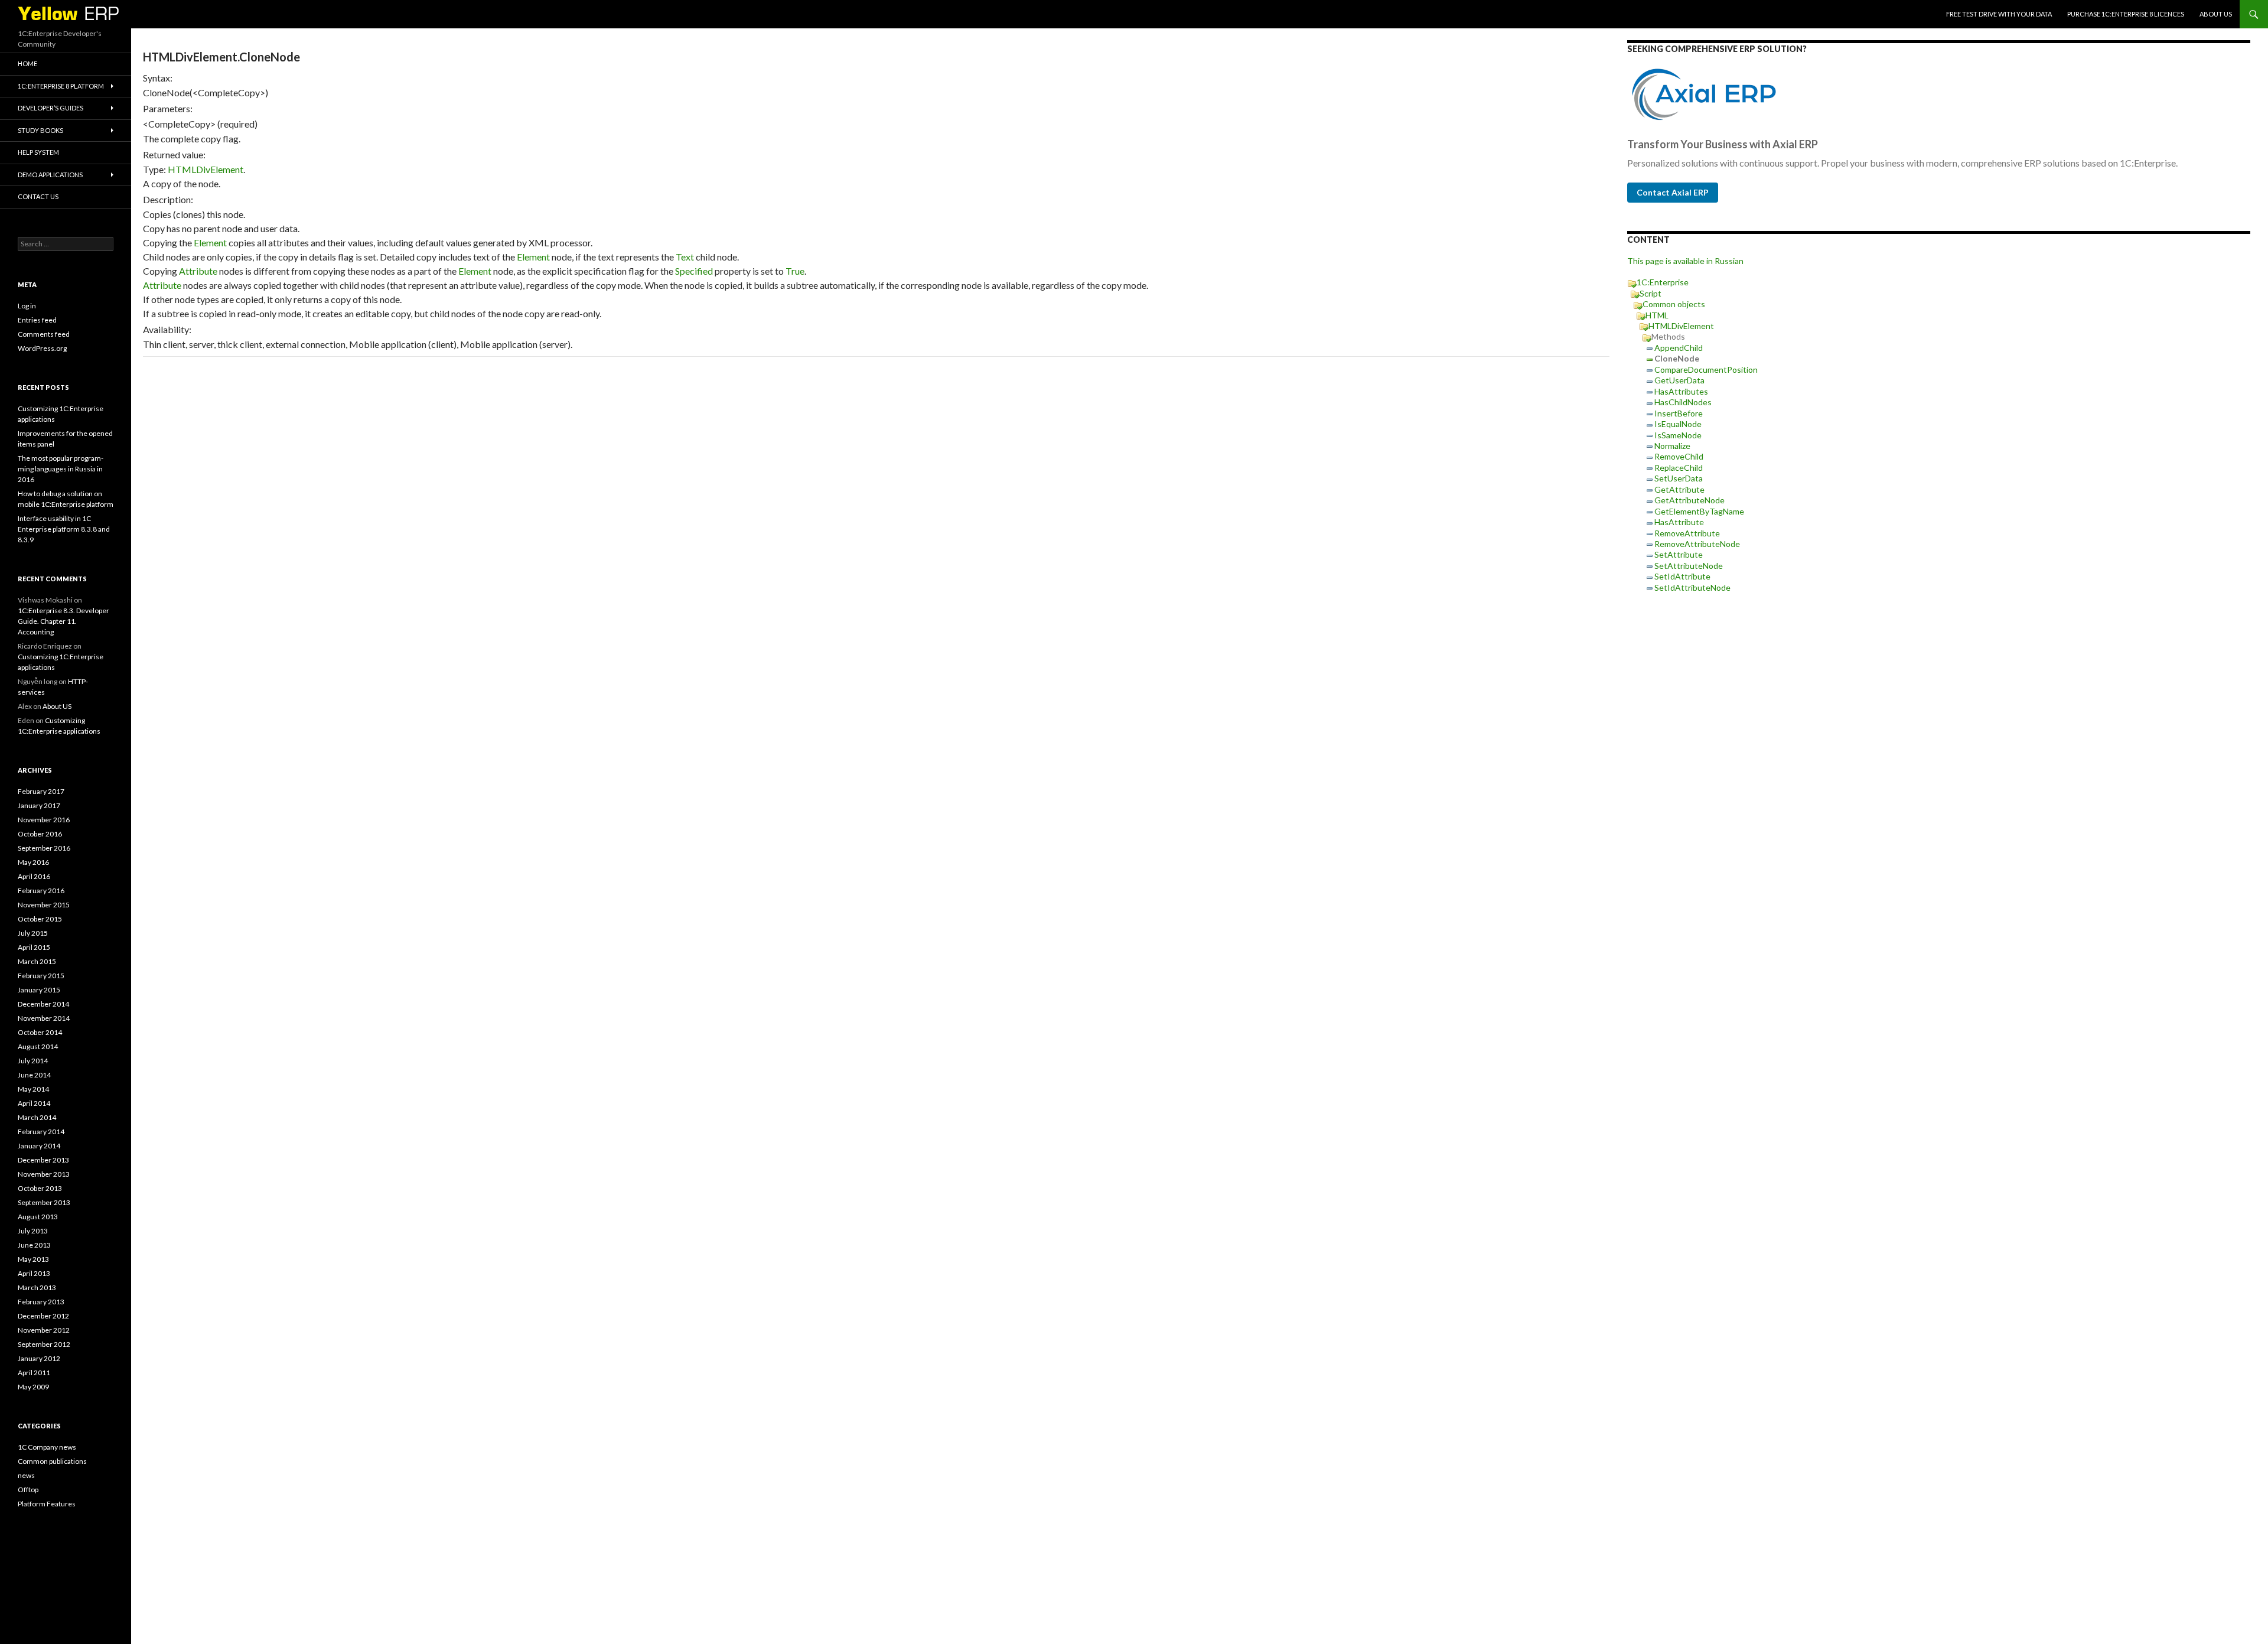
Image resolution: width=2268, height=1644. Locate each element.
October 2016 (40, 834)
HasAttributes (1681, 391)
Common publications (52, 1461)
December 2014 (43, 1004)
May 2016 (33, 862)
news (26, 1475)
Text (685, 257)
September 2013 (44, 1202)
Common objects (1674, 304)
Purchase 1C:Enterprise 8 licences (2126, 14)
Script (1651, 293)
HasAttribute (1679, 522)
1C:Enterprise (1663, 282)
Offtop (28, 1490)
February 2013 (41, 1302)
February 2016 (41, 891)
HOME (27, 64)
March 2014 (37, 1117)
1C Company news (47, 1447)
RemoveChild (1679, 456)
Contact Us (38, 196)
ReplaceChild (1679, 468)
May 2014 (33, 1089)
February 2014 (41, 1132)
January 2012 (39, 1358)
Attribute (198, 271)
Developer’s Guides (50, 108)
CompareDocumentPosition (1706, 370)
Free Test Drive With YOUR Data (1999, 14)
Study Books (40, 130)
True (795, 271)
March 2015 (37, 961)
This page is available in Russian (1685, 261)
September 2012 (44, 1344)
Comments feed (44, 334)
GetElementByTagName (1699, 511)
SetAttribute (1679, 554)
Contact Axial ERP (1673, 192)
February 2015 (41, 976)
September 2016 (44, 848)
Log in (27, 306)
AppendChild (1679, 348)
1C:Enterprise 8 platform (61, 86)
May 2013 (33, 1259)
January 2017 (39, 805)
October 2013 (40, 1188)
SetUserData (1679, 478)
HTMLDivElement (206, 169)
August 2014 (38, 1046)
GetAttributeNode (1689, 500)
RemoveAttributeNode (1697, 544)
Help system (38, 152)
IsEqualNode (1678, 424)
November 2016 (44, 820)
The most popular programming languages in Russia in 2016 (61, 469)
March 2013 (37, 1287)
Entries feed (37, 320)
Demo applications (50, 175)
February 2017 (41, 791)
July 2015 (33, 933)
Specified (694, 271)
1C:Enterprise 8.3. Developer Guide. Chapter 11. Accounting (63, 621)
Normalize (1672, 446)
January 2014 (39, 1146)
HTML (1657, 315)
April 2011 (34, 1373)
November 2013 (44, 1174)
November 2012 (44, 1330)
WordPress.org (42, 348)
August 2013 (38, 1217)
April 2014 (34, 1103)
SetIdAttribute (1682, 576)
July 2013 (33, 1231)
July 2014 (33, 1061)
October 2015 (40, 919)
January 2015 (39, 990)
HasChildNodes (1683, 402)
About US (2216, 14)
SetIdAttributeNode (1692, 587)
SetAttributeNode (1689, 566)
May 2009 (33, 1387)
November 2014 (44, 1018)
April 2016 (34, 876)
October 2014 (40, 1032)
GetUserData (1679, 380)
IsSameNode (1678, 435)
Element (210, 242)
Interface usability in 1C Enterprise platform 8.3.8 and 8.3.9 (64, 529)
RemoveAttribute (1687, 533)
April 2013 (34, 1273)
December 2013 (43, 1160)
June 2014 (34, 1075)
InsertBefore (1679, 413)
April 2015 (34, 947)
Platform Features (47, 1504)
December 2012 (43, 1316)
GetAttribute (1679, 489)
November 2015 (44, 905)
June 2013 (34, 1245)
